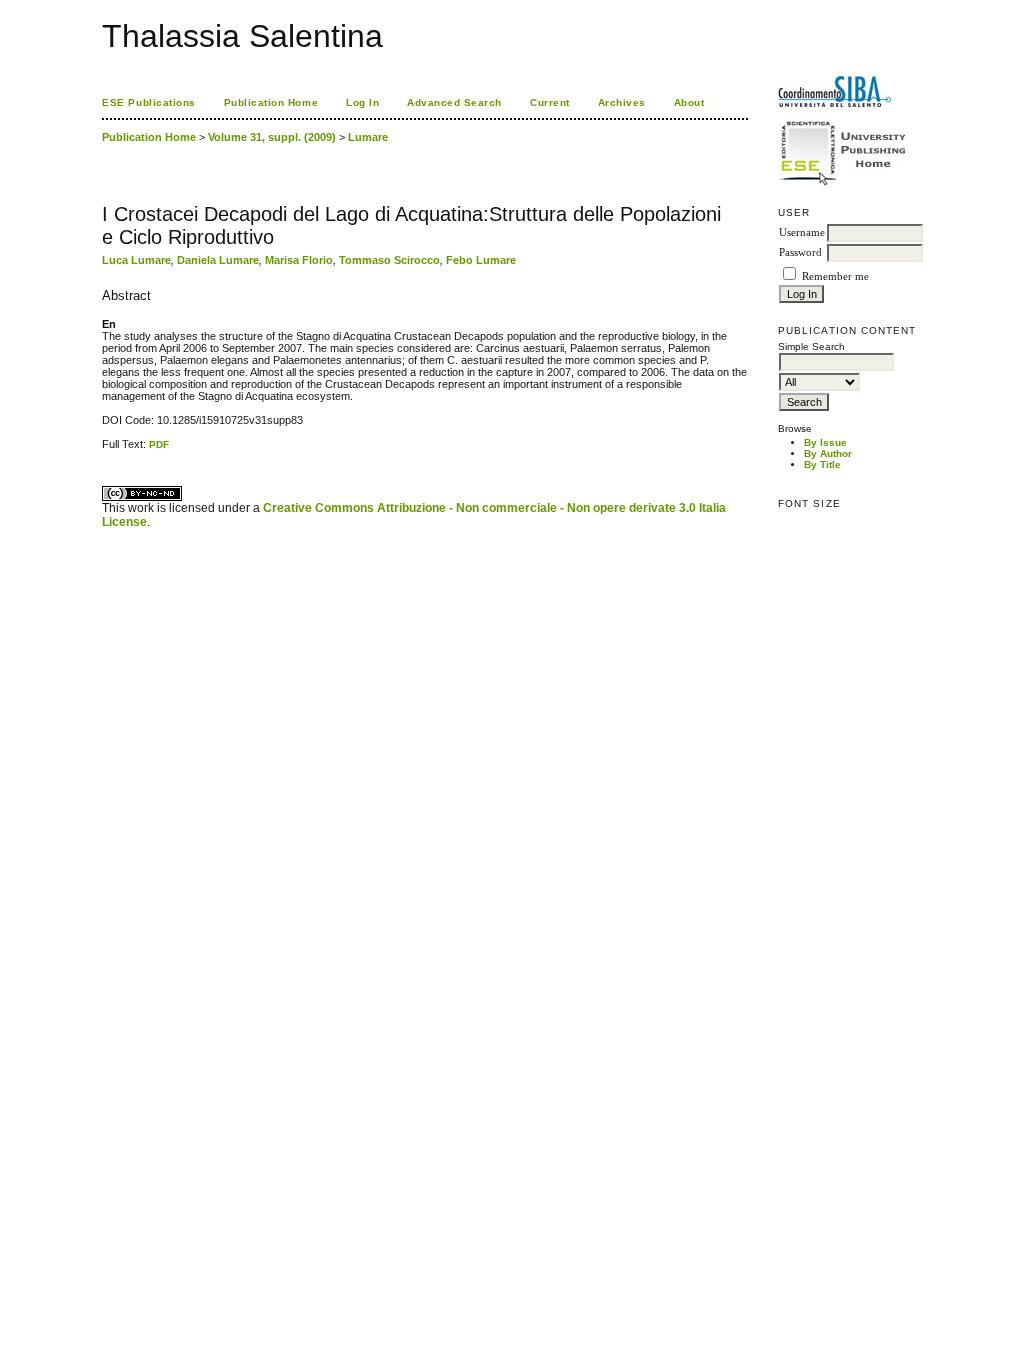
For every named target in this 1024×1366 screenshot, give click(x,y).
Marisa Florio (299, 260)
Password (800, 252)
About (689, 102)
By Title (822, 464)
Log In (362, 102)
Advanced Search (454, 102)
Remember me (835, 276)
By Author (828, 453)
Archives (622, 102)
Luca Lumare (136, 260)
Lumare (368, 137)
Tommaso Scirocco (389, 260)
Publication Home (271, 102)
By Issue (825, 442)
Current (550, 102)
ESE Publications (148, 102)
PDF (159, 444)
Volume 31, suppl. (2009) (272, 137)
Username (802, 232)
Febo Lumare (481, 260)
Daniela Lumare (218, 260)
